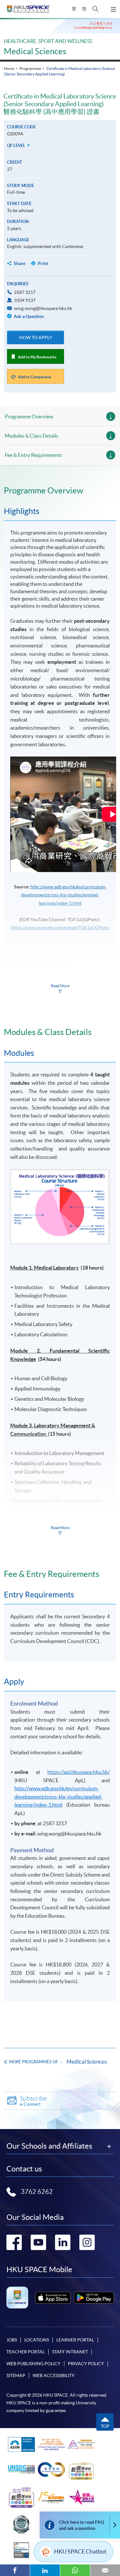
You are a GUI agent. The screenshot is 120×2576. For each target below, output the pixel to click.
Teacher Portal (26, 2352)
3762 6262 (37, 2192)
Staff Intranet (70, 2352)
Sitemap (16, 2375)
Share (20, 263)
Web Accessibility (54, 2375)
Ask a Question (28, 316)
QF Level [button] (17, 145)
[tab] (60, 491)
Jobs (12, 2340)
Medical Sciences (35, 51)
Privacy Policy (86, 2364)
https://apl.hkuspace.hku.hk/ (79, 1772)
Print (43, 263)
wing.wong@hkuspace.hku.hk (43, 308)
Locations (37, 2340)
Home (9, 68)
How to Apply (36, 338)
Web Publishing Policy (33, 2364)
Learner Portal (75, 2340)
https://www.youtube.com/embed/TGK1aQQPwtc (60, 928)
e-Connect (33, 2101)
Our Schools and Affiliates (49, 2146)
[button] (96, 9)
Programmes (30, 68)
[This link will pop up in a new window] (53, 2298)
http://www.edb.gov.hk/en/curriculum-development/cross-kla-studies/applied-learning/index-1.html (64, 895)
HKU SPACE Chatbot (80, 2551)
